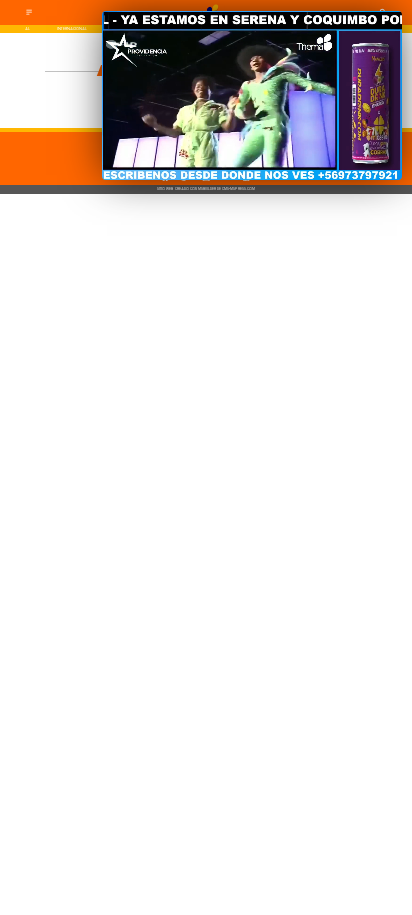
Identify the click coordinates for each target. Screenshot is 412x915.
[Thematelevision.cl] (29, 14)
